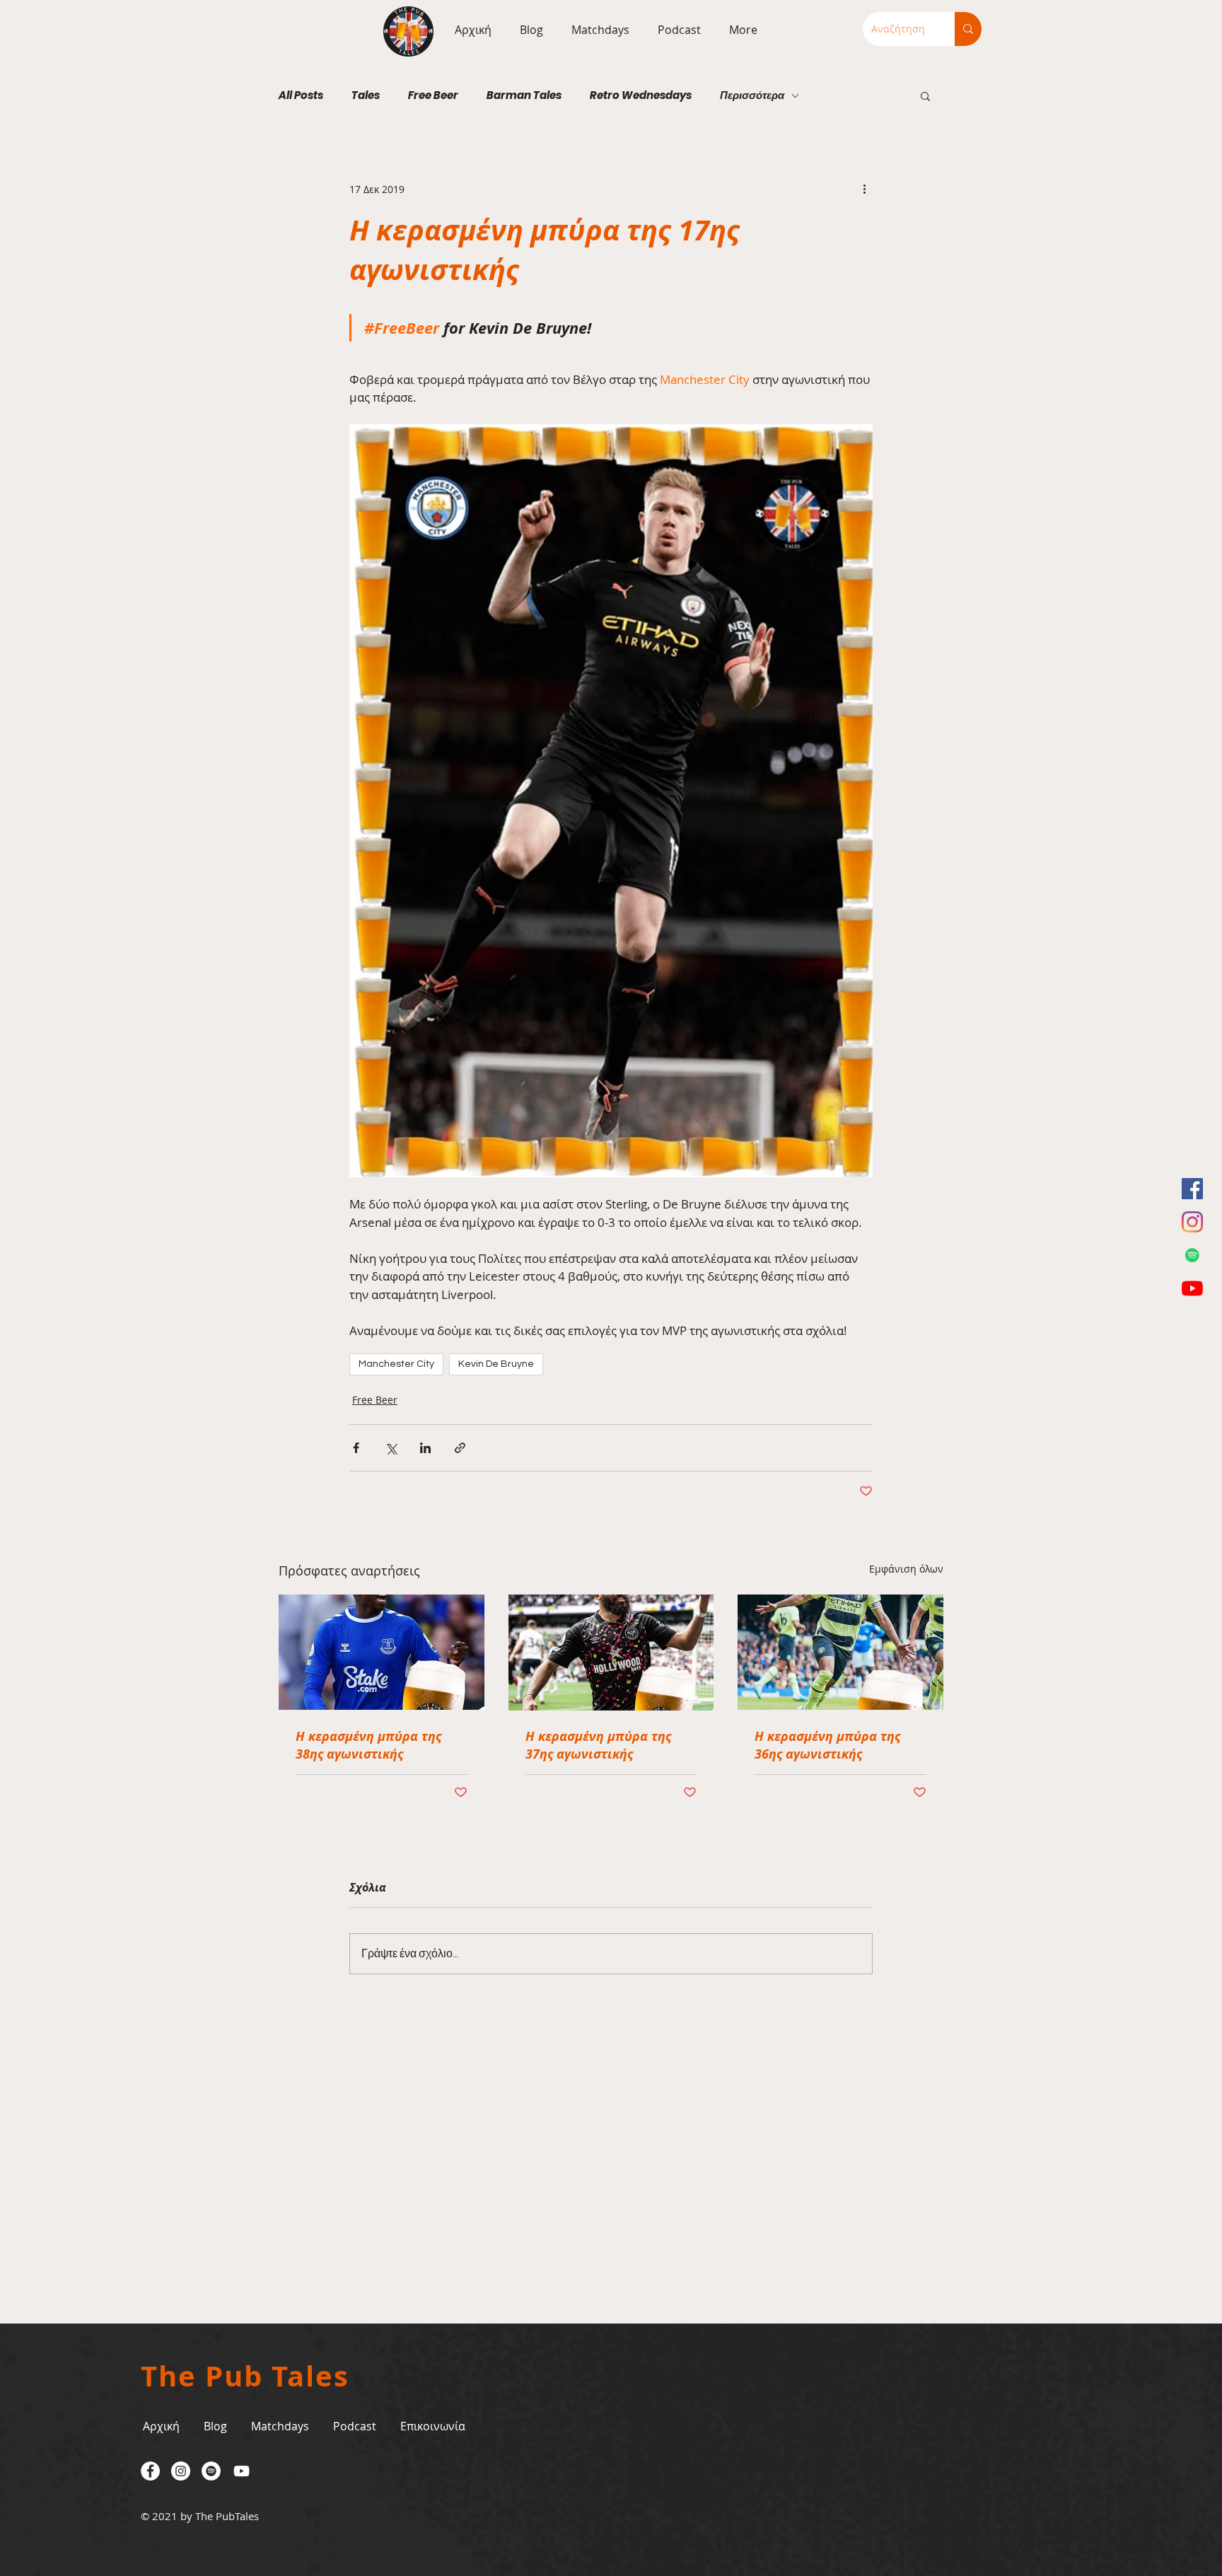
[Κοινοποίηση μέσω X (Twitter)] (391, 1448)
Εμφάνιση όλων (906, 1569)
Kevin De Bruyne (496, 1364)
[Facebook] (1192, 1189)
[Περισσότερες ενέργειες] (864, 189)
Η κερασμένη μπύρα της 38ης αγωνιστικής (368, 1745)
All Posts (301, 95)
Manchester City (396, 1364)
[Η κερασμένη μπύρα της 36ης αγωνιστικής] (840, 1652)
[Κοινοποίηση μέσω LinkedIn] (425, 1448)
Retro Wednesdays (641, 95)
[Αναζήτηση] (968, 29)
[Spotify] (1192, 1255)
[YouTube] (1192, 1288)
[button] (597, 30)
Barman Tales (524, 95)
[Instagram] (1192, 1222)
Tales (366, 95)
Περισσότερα (752, 95)
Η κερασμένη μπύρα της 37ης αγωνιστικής (598, 1745)
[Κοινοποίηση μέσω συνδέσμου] (460, 1448)
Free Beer (433, 95)
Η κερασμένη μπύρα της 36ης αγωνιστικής (827, 1745)
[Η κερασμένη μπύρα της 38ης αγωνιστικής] (382, 1652)
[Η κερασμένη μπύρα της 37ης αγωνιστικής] (611, 1653)
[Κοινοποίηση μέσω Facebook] (356, 1448)
